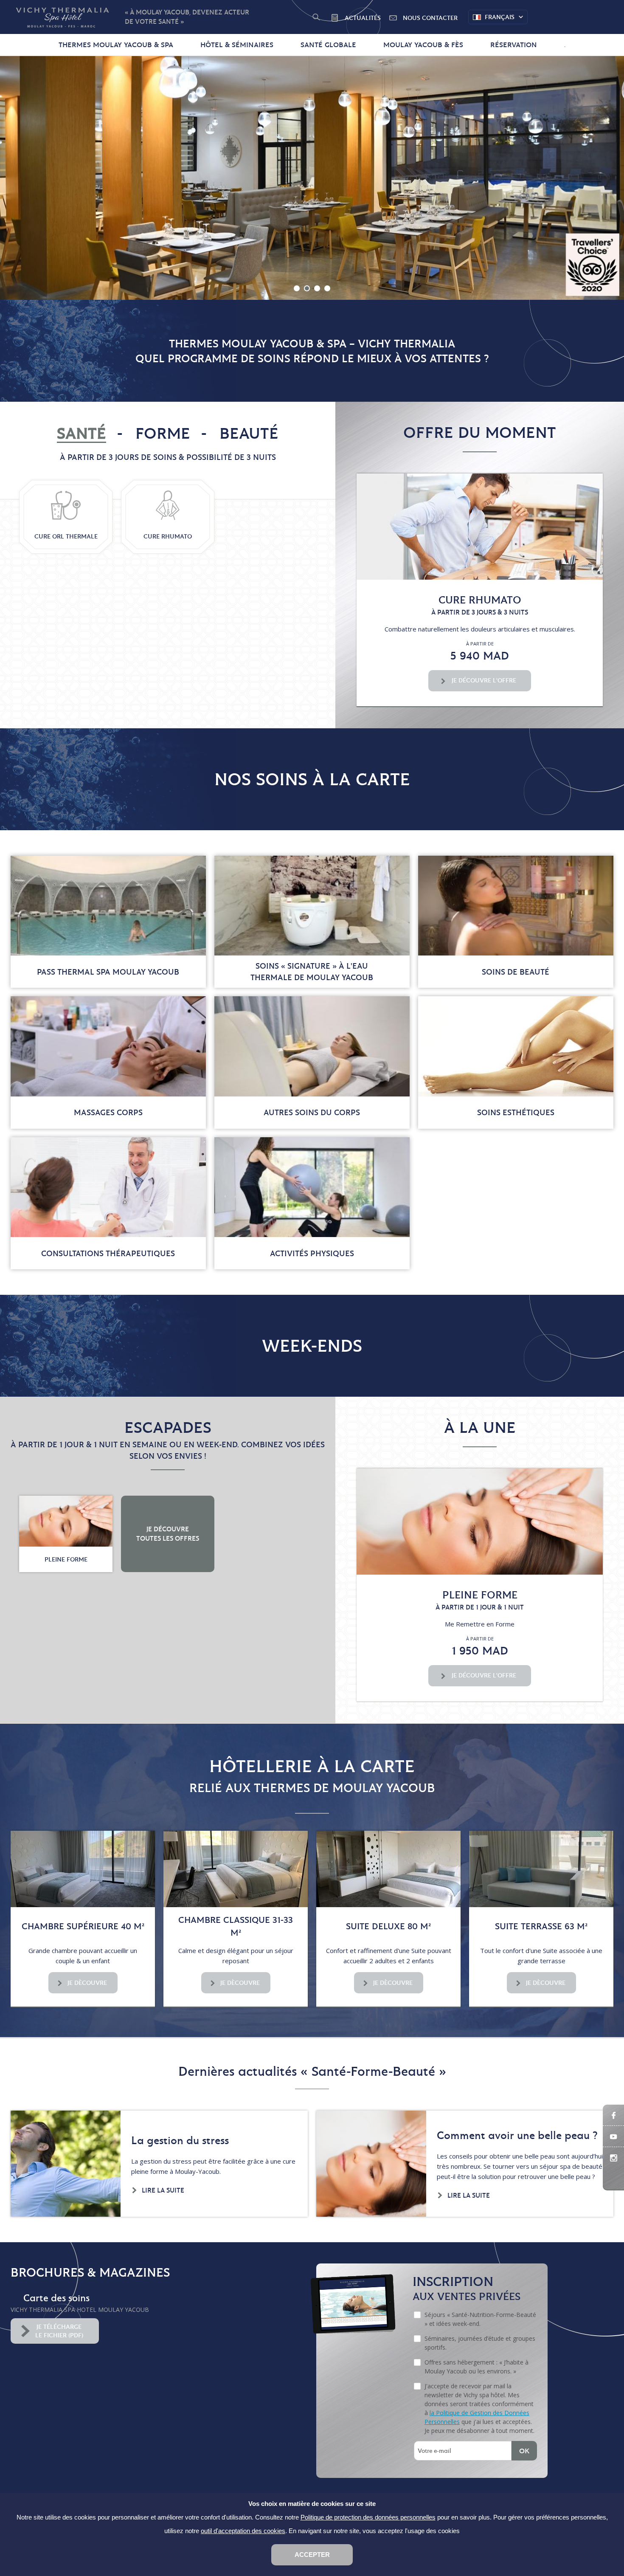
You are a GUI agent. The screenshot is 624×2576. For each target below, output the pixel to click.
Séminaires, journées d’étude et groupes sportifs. (480, 2343)
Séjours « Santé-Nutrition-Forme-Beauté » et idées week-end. (480, 2319)
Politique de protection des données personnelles (368, 2517)
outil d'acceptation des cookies (243, 2531)
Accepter (312, 2555)
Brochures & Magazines (90, 2272)
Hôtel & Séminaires (237, 45)
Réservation (514, 45)
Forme (163, 433)
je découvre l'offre (484, 680)
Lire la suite (163, 2190)
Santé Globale (328, 45)
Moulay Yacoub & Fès (423, 45)
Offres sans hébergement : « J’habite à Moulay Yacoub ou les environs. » (476, 2367)
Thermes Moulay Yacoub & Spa (116, 45)
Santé (82, 433)
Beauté (249, 433)
